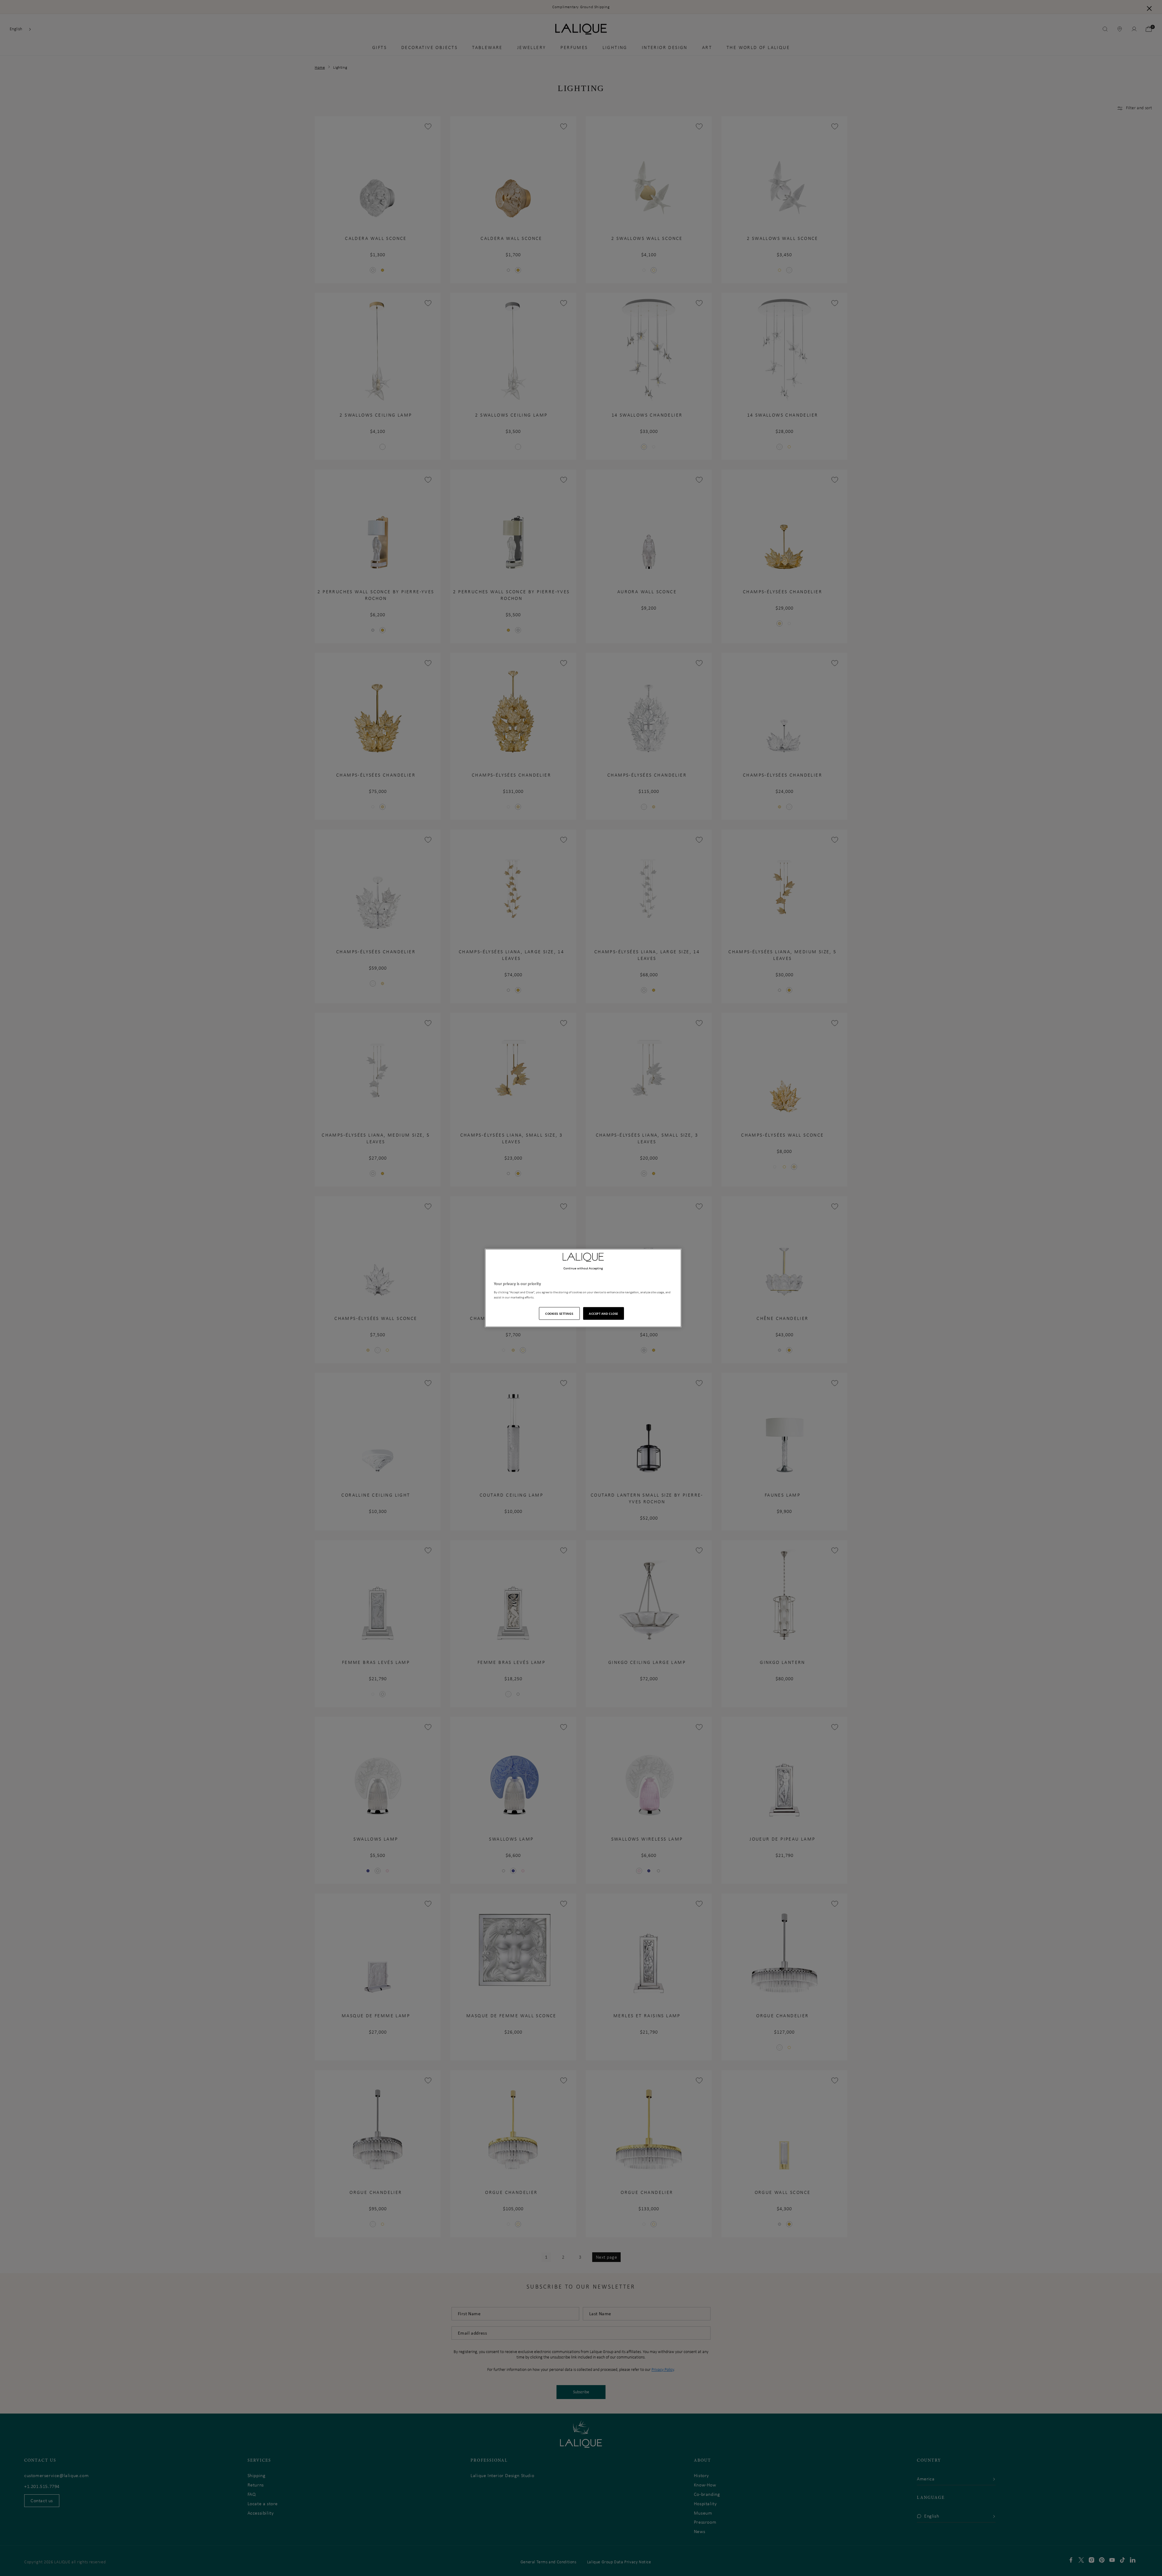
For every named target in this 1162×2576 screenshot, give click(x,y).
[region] (583, 1288)
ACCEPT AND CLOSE (604, 1313)
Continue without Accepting (583, 1268)
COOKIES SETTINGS (559, 1313)
